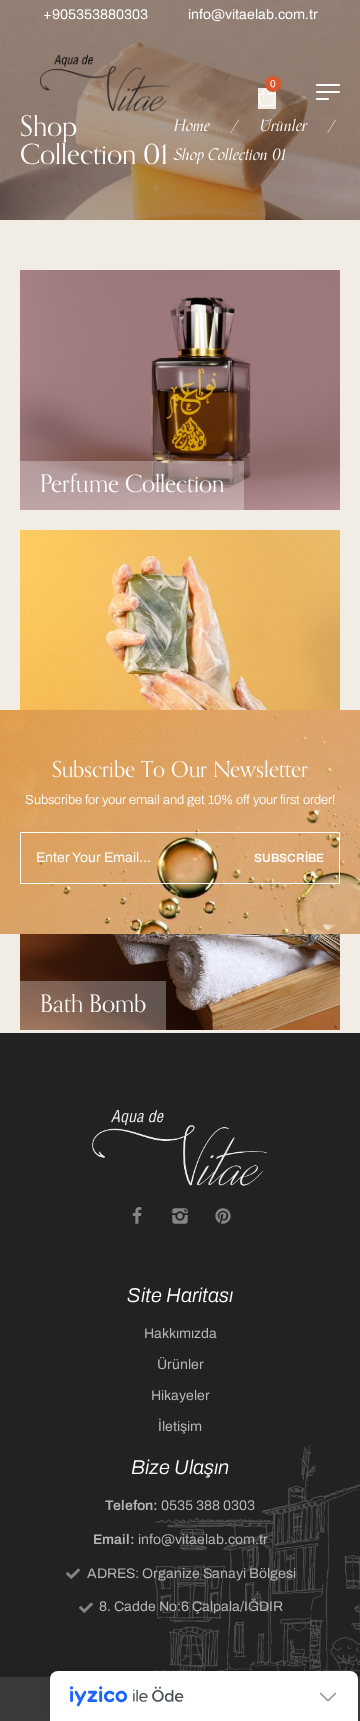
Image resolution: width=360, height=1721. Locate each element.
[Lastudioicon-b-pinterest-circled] (223, 1216)
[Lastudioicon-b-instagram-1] (180, 1216)
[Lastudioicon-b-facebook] (137, 1216)
